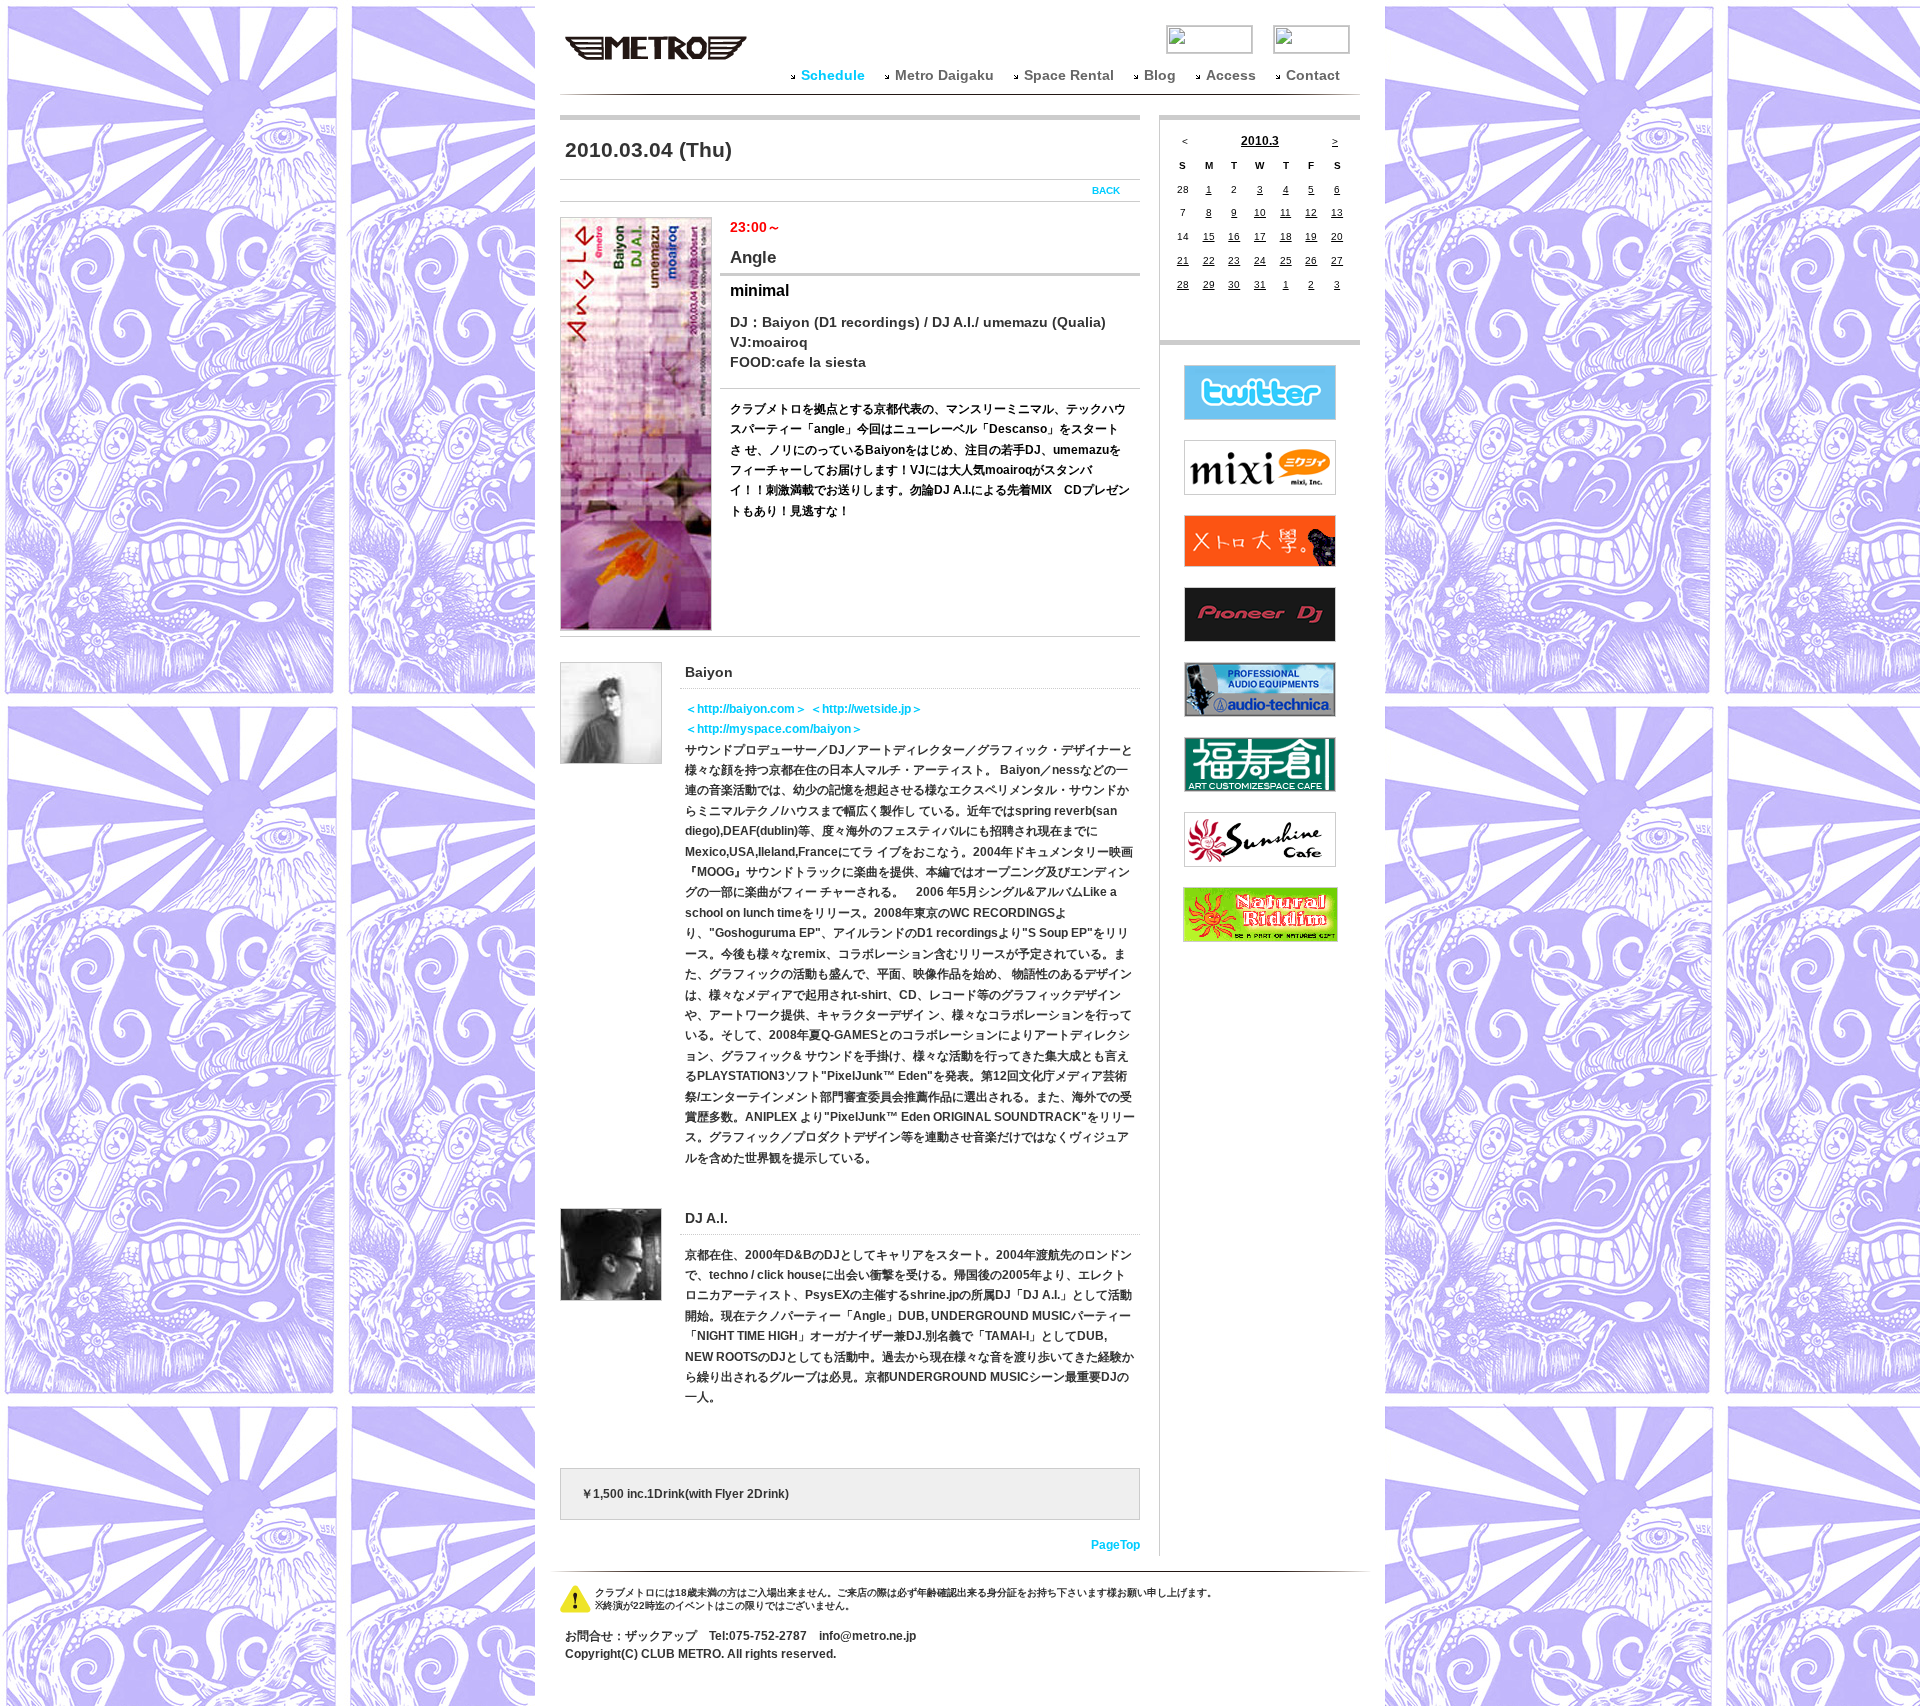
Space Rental (1069, 75)
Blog (1160, 75)
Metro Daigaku (944, 75)
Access (1231, 75)
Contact (1313, 75)
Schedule (833, 75)
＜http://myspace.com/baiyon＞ (774, 729)
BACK (1106, 190)
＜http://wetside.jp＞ (866, 709)
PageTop (1115, 1545)
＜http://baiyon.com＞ (747, 709)
